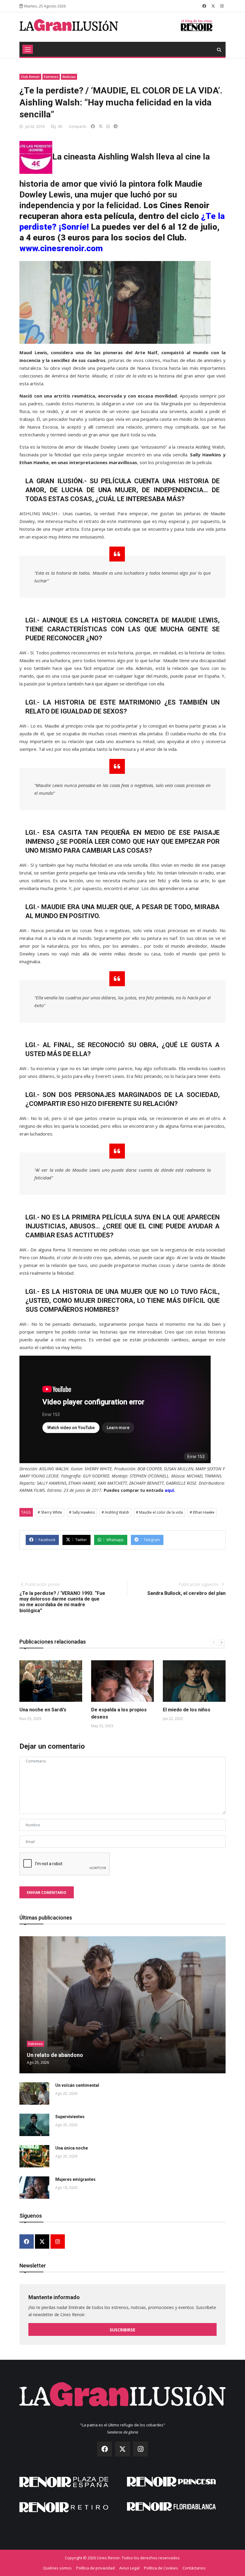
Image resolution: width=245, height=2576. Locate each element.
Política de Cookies (161, 2568)
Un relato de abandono (55, 2055)
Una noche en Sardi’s (43, 1710)
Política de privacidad (95, 2568)
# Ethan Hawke (202, 1512)
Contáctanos (194, 2568)
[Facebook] (27, 2242)
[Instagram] (58, 2242)
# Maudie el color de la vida (159, 1512)
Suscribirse (122, 2330)
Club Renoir (30, 77)
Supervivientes (70, 2117)
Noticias (69, 77)
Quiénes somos (57, 2568)
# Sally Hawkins (82, 1512)
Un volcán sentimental (77, 2085)
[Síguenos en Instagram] (222, 6)
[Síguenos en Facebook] (204, 6)
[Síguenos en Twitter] (213, 6)
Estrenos (51, 77)
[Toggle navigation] (28, 49)
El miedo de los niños (187, 1710)
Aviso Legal (129, 2568)
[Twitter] (42, 2242)
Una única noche (72, 2148)
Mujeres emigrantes (75, 2179)
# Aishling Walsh (115, 1512)
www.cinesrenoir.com (61, 248)
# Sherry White (50, 1512)
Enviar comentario (47, 1893)
